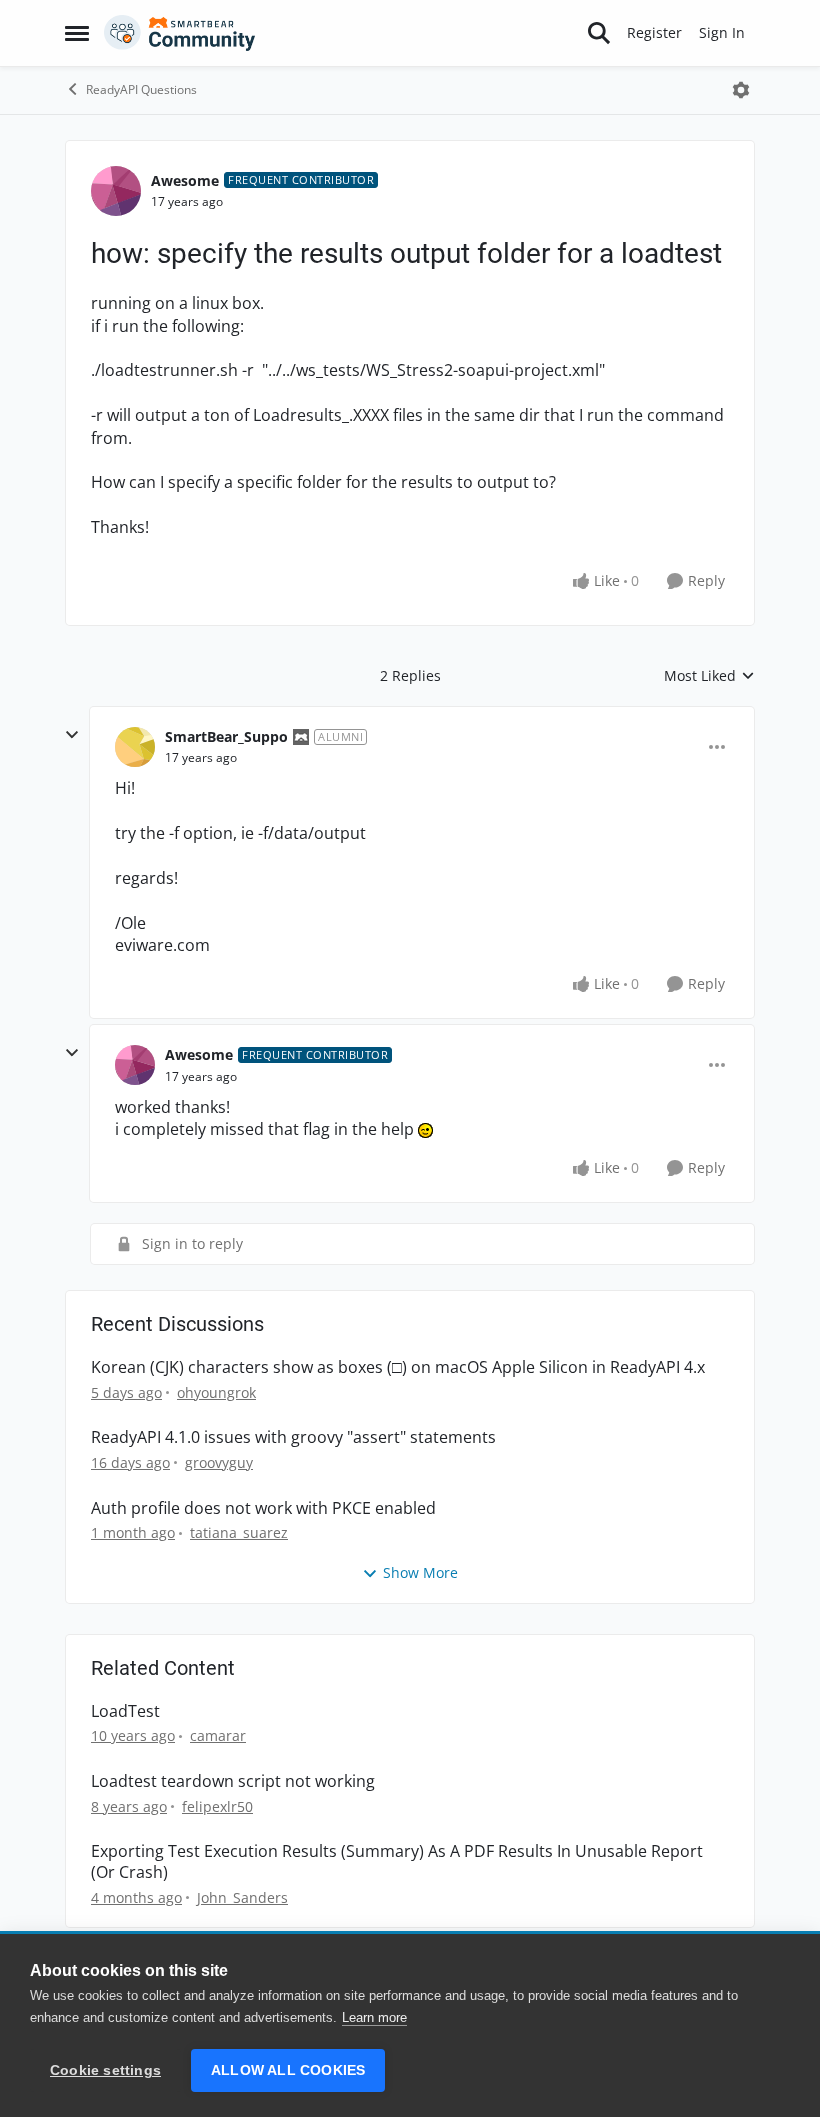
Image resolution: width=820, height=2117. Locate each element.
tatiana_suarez (239, 1532)
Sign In (722, 32)
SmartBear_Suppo (226, 736)
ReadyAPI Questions (141, 89)
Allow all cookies (288, 2070)
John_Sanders (242, 1897)
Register (654, 32)
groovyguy (219, 1462)
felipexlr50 (217, 1806)
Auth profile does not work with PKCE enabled (263, 1508)
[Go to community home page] (180, 33)
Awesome (185, 180)
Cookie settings (105, 2070)
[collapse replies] (72, 735)
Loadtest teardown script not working (233, 1781)
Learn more (374, 2017)
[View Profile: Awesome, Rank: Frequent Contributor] (116, 191)
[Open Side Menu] (77, 33)
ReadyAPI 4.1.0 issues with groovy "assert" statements (293, 1437)
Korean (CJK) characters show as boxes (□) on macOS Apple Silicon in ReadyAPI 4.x (398, 1367)
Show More (420, 1572)
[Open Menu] (741, 90)
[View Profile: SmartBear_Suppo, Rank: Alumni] (135, 747)
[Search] (599, 33)
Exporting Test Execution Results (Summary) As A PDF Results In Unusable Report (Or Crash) (397, 1862)
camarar (218, 1735)
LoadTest (125, 1711)
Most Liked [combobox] (709, 676)
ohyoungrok (216, 1392)
